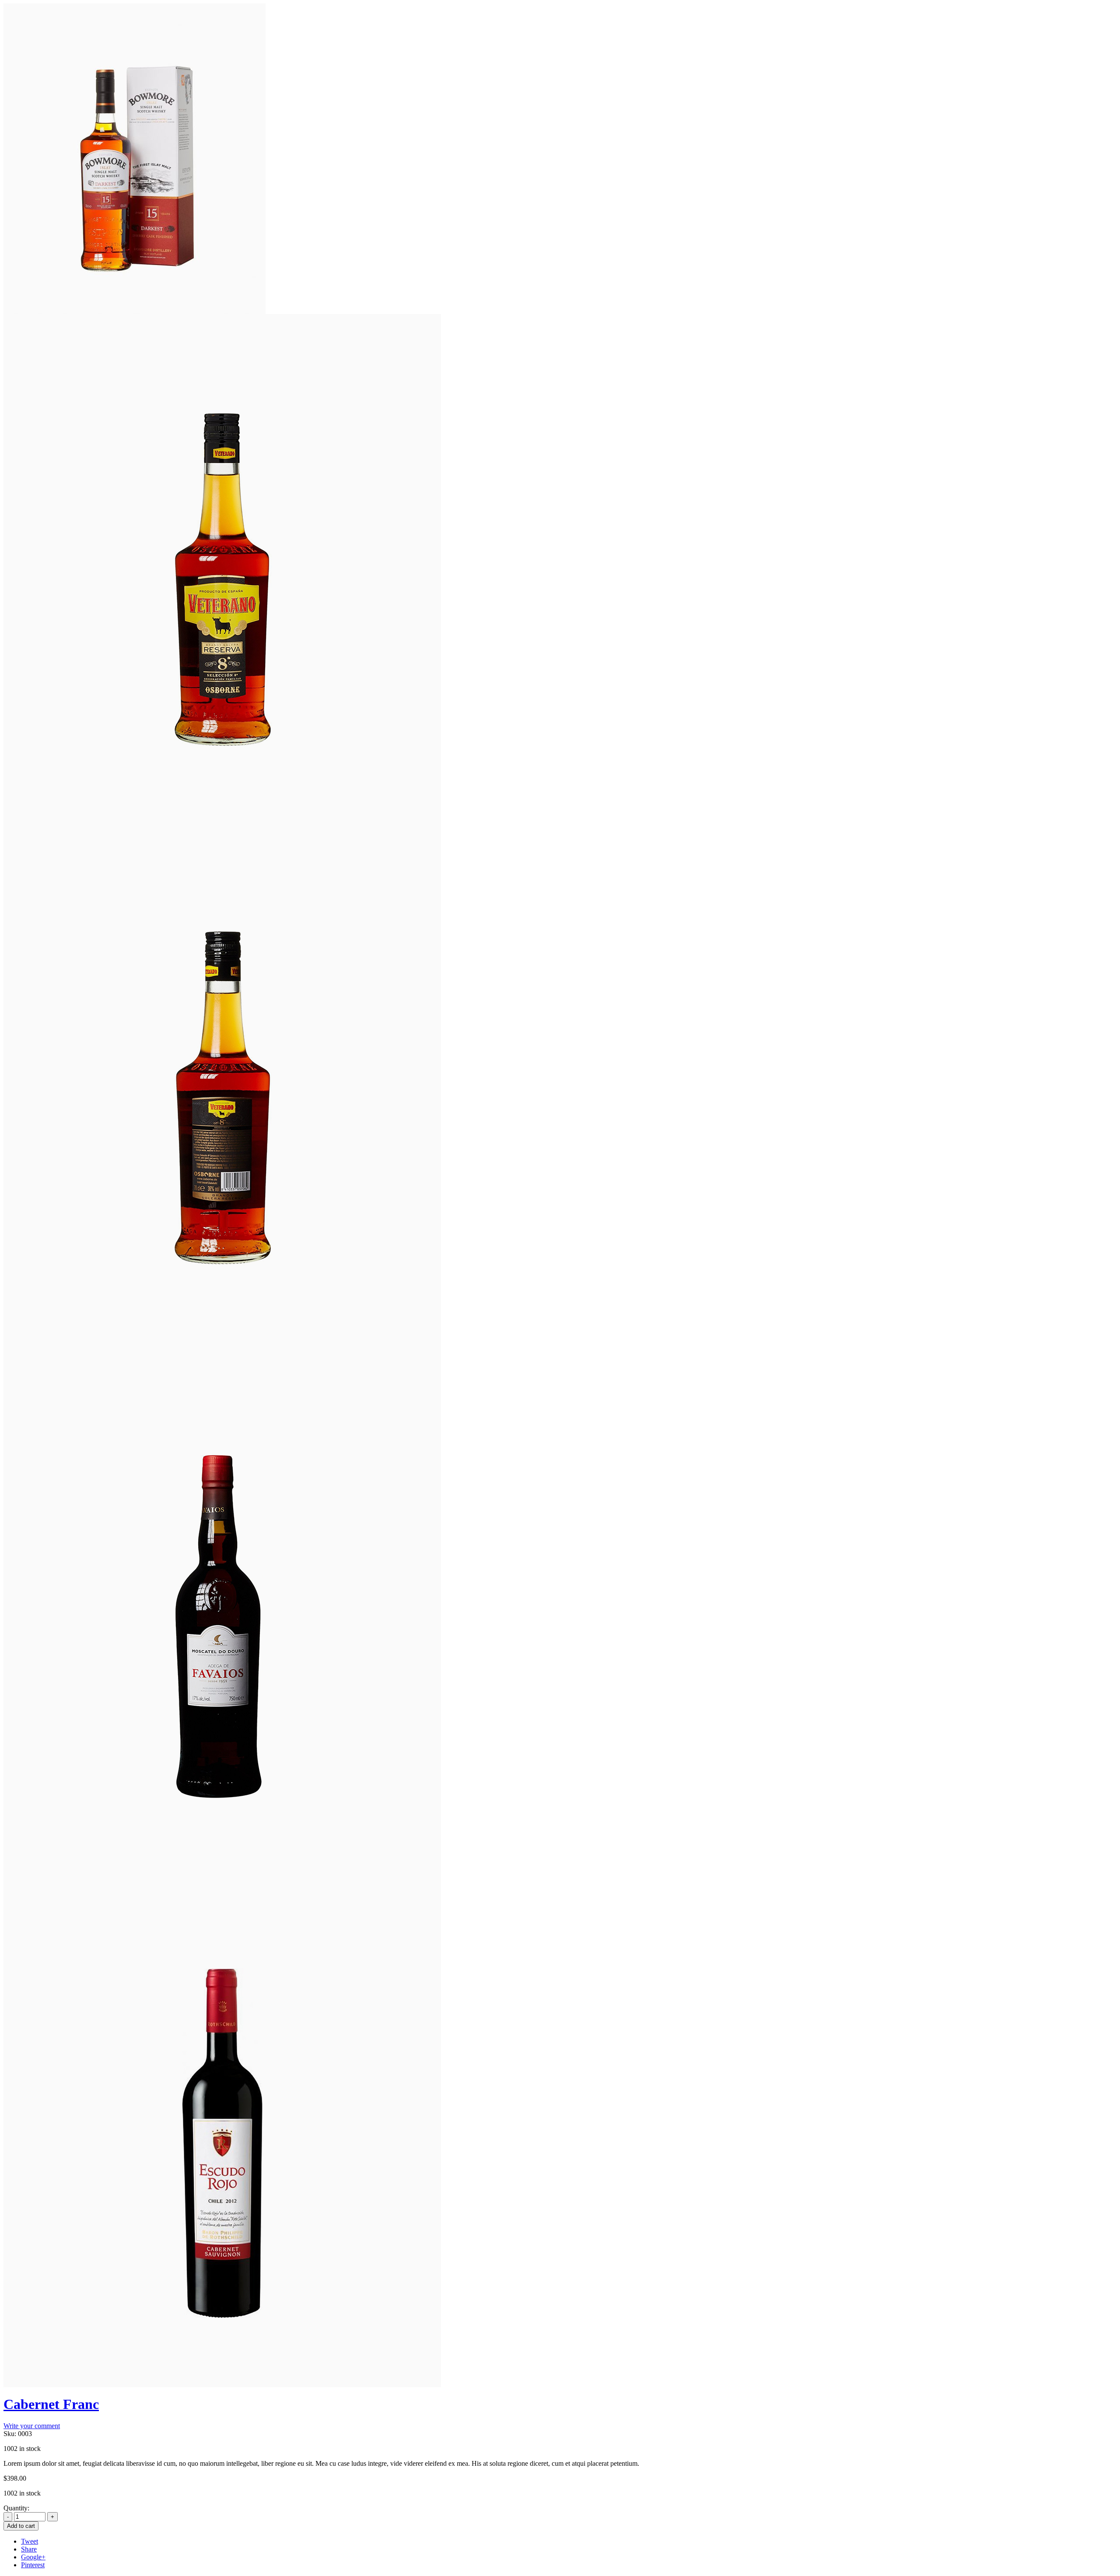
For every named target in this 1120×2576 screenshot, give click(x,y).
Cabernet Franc (51, 2404)
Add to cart (21, 2526)
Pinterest (33, 2565)
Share (29, 2549)
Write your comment (32, 2426)
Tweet (30, 2541)
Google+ (33, 2557)
